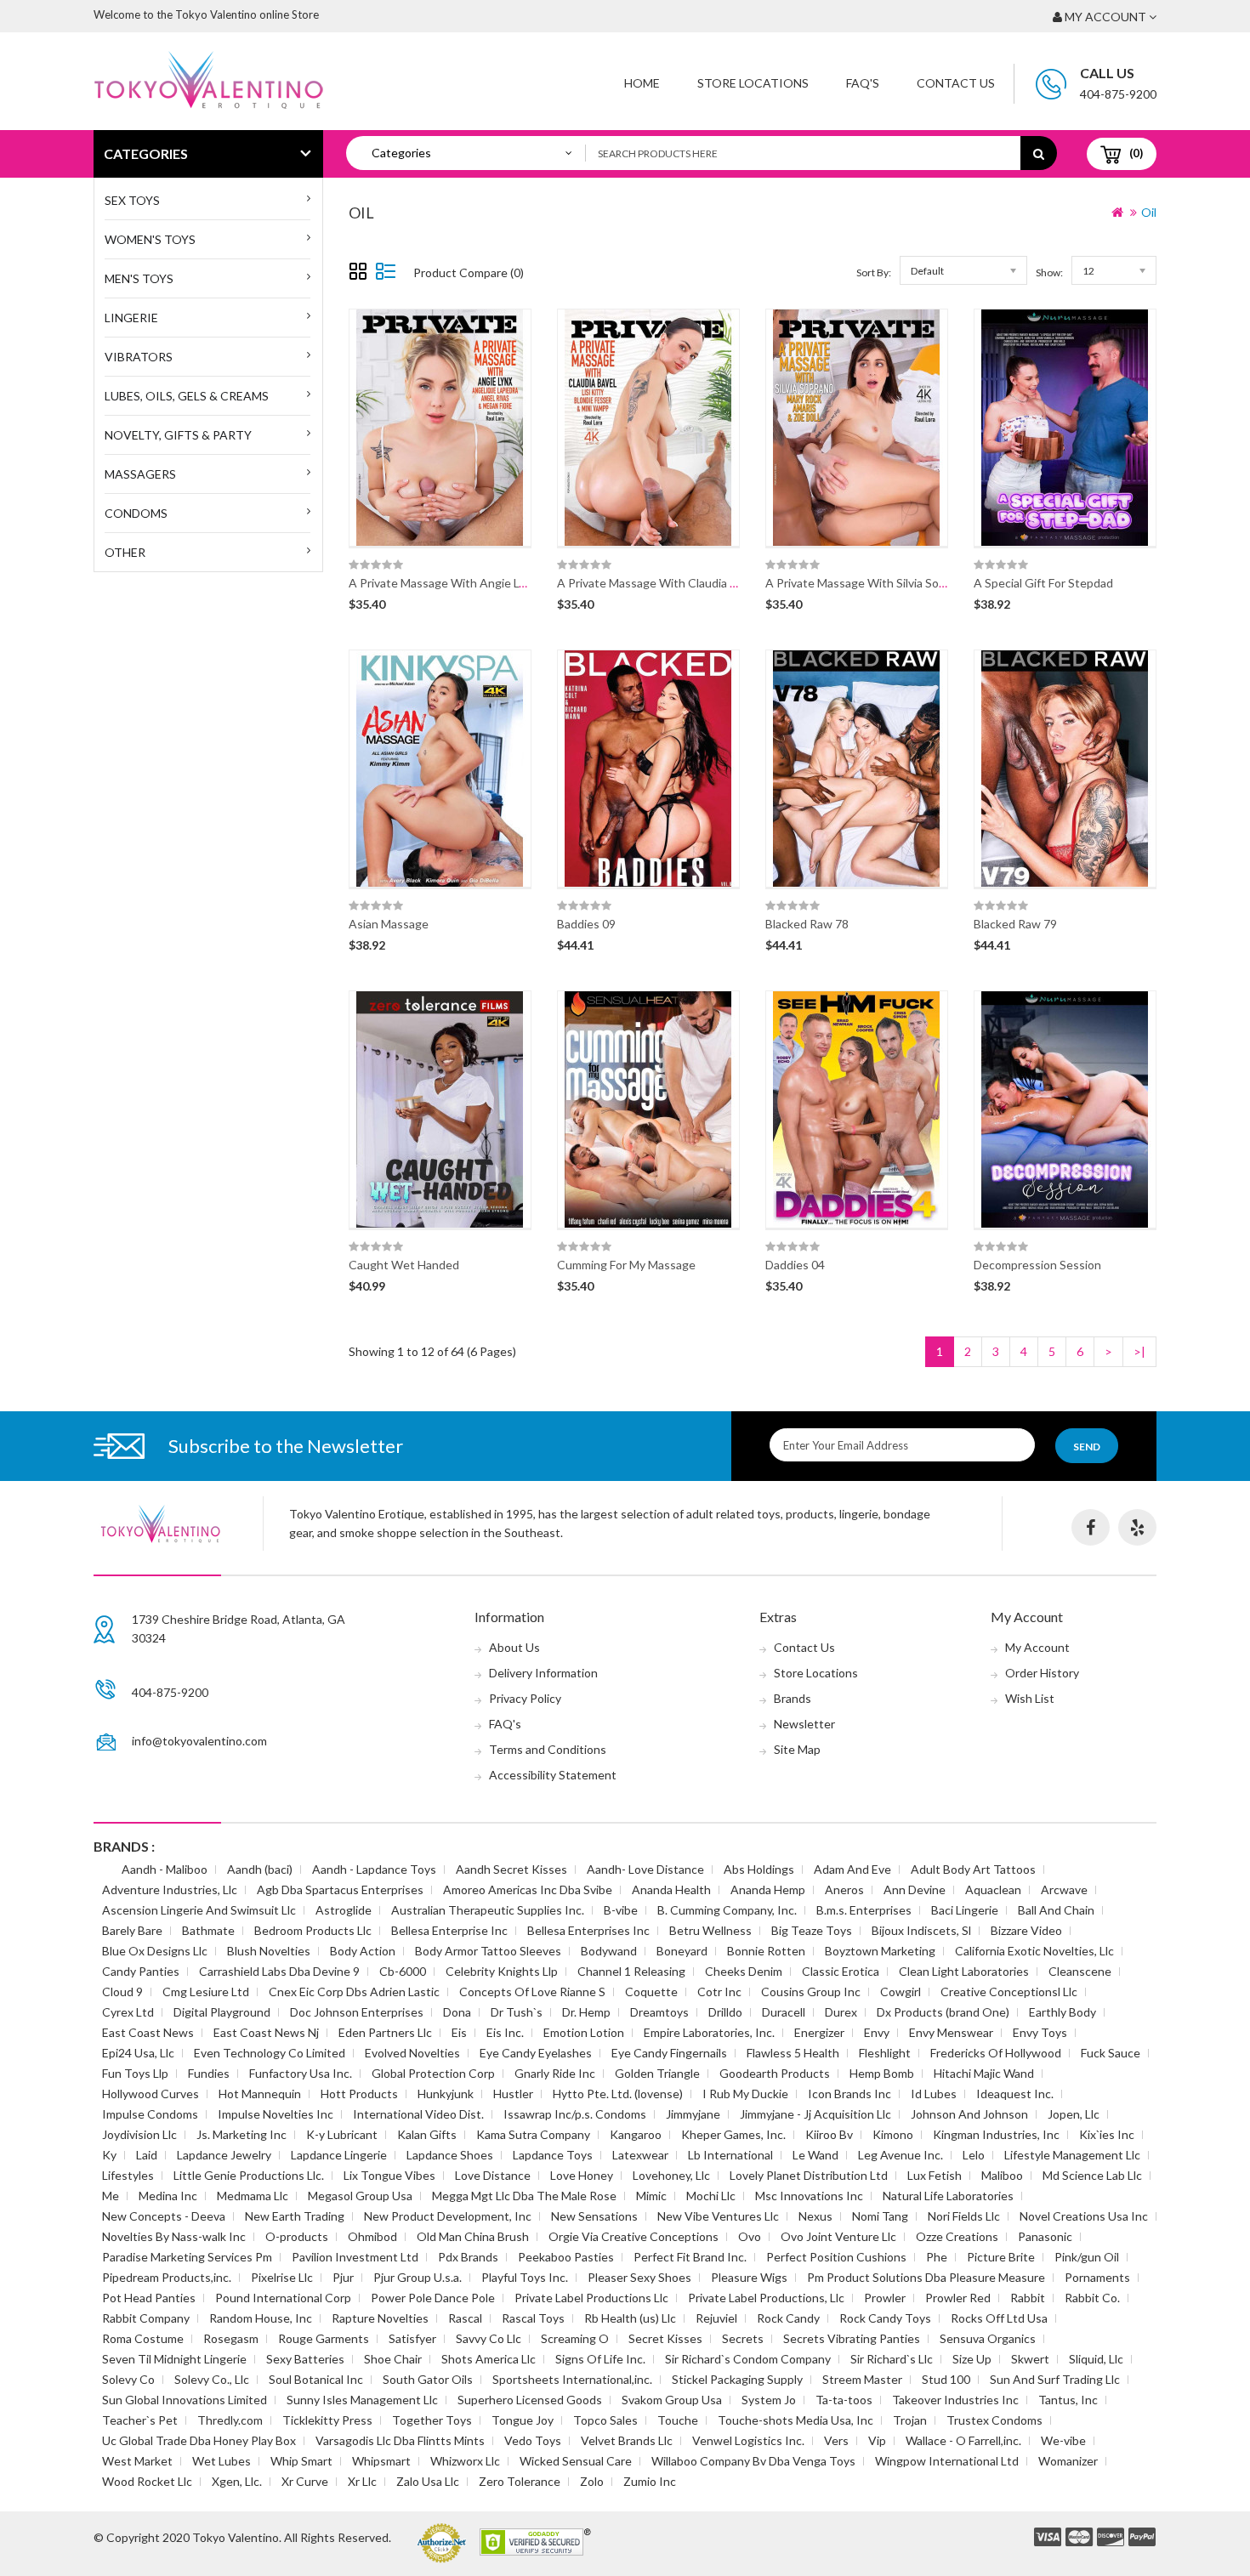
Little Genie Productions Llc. (249, 2175)
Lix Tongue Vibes (389, 2175)
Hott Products (359, 2094)
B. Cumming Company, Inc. (727, 1910)
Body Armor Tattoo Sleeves (488, 1951)
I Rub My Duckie (745, 2094)
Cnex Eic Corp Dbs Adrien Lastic (354, 1992)
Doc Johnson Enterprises (357, 2012)
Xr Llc (362, 2481)
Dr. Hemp (586, 2012)
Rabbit (1028, 2298)
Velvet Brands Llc (627, 2440)
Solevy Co (128, 2379)
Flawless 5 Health (793, 2053)
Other (125, 552)
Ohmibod (372, 2236)
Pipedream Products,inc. (167, 2277)
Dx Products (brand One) (943, 2012)
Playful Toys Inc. (525, 2277)
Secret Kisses (665, 2338)
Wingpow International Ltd (947, 2461)
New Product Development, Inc (448, 2216)
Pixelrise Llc (282, 2277)
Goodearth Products (775, 2073)
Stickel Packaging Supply (737, 2379)
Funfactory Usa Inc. (301, 2073)
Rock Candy (788, 2318)
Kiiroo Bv (829, 2134)
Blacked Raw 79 (1015, 924)
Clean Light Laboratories (964, 1971)
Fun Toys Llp (135, 2073)
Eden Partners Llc (385, 2032)
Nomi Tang (880, 2216)
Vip (877, 2440)
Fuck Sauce (1111, 2053)
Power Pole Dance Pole (433, 2298)
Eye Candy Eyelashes (536, 2053)
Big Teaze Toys (812, 1930)
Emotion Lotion (584, 2032)
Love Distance (493, 2175)
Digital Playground (222, 2012)
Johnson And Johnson (969, 2114)
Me (111, 2196)
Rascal (465, 2318)
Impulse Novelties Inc (276, 2114)
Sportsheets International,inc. (572, 2379)
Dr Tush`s (517, 2012)
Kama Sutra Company (533, 2134)
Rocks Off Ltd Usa (999, 2318)
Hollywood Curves (151, 2094)
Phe (937, 2257)
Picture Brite (1001, 2257)
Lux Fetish (935, 2175)
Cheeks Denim (744, 1971)
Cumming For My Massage (626, 1265)
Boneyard (682, 1951)
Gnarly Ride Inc (555, 2073)
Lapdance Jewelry (224, 2155)
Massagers (140, 474)
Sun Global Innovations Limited (185, 2400)
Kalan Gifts (427, 2134)
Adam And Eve (852, 1869)
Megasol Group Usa (360, 2196)
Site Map (797, 1749)
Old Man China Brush (473, 2236)
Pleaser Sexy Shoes (639, 2277)
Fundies (209, 2073)
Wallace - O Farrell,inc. (963, 2440)
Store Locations (753, 83)
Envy (877, 2032)
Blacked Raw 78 (807, 924)
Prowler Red (958, 2298)
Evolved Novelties (412, 2053)
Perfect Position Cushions (836, 2257)
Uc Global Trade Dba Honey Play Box (199, 2440)
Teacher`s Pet (140, 2420)
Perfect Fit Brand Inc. (690, 2257)
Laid (147, 2155)
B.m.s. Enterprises (864, 1910)
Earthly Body (1062, 2012)
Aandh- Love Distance (645, 1869)
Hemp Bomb (882, 2073)
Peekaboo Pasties (566, 2257)
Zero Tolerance (520, 2481)
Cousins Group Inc (811, 1992)
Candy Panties (141, 1971)
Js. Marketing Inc (241, 2134)
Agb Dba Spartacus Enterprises (340, 1889)
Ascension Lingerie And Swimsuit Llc (199, 1910)
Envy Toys (1040, 2032)
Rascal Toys (533, 2318)
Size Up (972, 2359)
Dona (457, 2012)
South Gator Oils (428, 2379)
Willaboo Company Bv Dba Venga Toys (753, 2461)
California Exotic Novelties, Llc (1034, 1951)
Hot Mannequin (260, 2094)
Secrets (743, 2338)
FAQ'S (863, 83)
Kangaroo (636, 2134)
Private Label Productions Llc (591, 2298)
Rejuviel (716, 2318)
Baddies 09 (586, 924)
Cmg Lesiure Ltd (206, 1992)
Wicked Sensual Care (576, 2461)
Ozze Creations (957, 2236)
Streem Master (862, 2379)
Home (642, 83)
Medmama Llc (253, 2196)
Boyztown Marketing (880, 1951)
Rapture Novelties (380, 2318)
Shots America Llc (489, 2359)
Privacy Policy (525, 1698)
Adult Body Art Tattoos (973, 1869)
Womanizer (1068, 2461)
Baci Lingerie (965, 1910)
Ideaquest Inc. (1015, 2094)
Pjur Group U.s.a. (418, 2277)
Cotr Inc (719, 1992)
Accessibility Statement (553, 1775)
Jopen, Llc (1074, 2114)
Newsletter (804, 1724)
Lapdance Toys (553, 2155)
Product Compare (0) (469, 272)
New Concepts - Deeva (164, 2216)
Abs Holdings (759, 1869)
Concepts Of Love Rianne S (532, 1992)
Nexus (815, 2216)
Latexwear (640, 2155)
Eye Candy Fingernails (669, 2053)
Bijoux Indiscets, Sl (921, 1930)
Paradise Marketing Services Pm (187, 2257)
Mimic (651, 2196)
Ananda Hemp (768, 1889)
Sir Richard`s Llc (892, 2359)
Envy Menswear (951, 2032)
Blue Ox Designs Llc (155, 1951)
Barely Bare (132, 1930)
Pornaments (1097, 2277)
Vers (836, 2440)
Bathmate (208, 1930)
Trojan (910, 2420)
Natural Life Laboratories (948, 2196)
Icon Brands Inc (849, 2094)
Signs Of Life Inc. (600, 2359)
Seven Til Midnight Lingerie (174, 2359)
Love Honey (582, 2175)
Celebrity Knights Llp (502, 1971)
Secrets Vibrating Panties (852, 2338)
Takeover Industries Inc (955, 2400)
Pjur (343, 2277)
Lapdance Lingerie (339, 2155)
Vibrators (139, 357)
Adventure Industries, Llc (170, 1889)
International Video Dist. (418, 2114)
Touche (678, 2420)
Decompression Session (1037, 1265)
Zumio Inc (650, 2481)
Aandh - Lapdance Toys (374, 1869)
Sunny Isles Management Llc (362, 2400)
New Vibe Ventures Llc (718, 2216)
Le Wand (815, 2155)
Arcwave (1064, 1889)
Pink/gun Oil (1087, 2257)
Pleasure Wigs (749, 2277)
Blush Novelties (269, 1951)
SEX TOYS (132, 200)
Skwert (1030, 2359)
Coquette (651, 1992)
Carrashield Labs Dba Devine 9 (279, 1971)
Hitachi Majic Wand (984, 2073)
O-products (297, 2236)
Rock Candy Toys (885, 2318)
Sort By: (874, 272)
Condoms (136, 513)
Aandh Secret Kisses (511, 1869)
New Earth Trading (295, 2216)
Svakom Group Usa (672, 2400)
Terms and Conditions (548, 1749)
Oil (1149, 212)
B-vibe (621, 1910)
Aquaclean (993, 1889)
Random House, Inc (261, 2318)
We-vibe (1063, 2440)
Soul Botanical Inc (316, 2379)
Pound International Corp (283, 2298)
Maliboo (1002, 2175)
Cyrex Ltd (128, 2012)
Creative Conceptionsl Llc (1009, 1992)
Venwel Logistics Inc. (748, 2440)
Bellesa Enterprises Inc (588, 1930)
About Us (514, 1647)
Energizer (819, 2032)
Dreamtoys (659, 2012)
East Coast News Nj (266, 2032)
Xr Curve (305, 2481)
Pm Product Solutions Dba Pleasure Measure (926, 2277)
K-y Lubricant (342, 2134)
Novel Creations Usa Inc (1084, 2216)
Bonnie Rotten (766, 1951)
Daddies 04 (795, 1265)
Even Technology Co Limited (270, 2053)
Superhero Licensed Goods (530, 2400)
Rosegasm (231, 2338)
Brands (793, 1698)
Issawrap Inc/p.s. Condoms (575, 2114)
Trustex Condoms (994, 2420)
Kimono (893, 2134)
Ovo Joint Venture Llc (838, 2236)
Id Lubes (934, 2094)
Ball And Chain (1056, 1910)
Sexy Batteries (305, 2359)
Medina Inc (168, 2196)
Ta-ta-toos (844, 2400)
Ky (109, 2155)
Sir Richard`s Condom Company (748, 2359)
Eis (459, 2032)
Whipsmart (381, 2461)
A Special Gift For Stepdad (1043, 583)
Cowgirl (901, 1992)
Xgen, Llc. (237, 2481)
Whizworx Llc (465, 2461)
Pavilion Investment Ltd (355, 2257)
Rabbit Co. (1092, 2298)
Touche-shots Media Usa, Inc (795, 2420)
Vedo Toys (533, 2440)
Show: (1049, 272)
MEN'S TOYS (139, 278)
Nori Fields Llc (964, 2216)
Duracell (784, 2012)
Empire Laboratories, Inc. (709, 2032)
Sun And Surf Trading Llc (1055, 2379)
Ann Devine (915, 1889)
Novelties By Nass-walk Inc (174, 2236)
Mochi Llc (711, 2196)
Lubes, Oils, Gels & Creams (187, 396)
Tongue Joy (523, 2420)
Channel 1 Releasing (631, 1971)
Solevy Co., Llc (212, 2379)
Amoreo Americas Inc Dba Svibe (528, 1889)
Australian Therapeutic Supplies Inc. (488, 1910)
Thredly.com (230, 2420)
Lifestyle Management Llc (1072, 2155)
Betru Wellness (710, 1930)
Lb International (730, 2155)
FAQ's (505, 1724)
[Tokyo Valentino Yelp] (1137, 1527)
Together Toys (432, 2420)
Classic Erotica (841, 1971)
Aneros (844, 1889)
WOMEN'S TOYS (150, 239)
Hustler (513, 2094)
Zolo (592, 2481)
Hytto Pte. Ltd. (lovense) (618, 2094)
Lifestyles (128, 2175)
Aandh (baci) (260, 1869)
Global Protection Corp (433, 2073)
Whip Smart (301, 2461)
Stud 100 (946, 2379)
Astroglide (344, 1910)
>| (1139, 1351)
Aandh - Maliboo (165, 1869)
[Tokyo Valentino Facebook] (1091, 1527)
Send (1087, 1447)
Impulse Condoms (150, 2114)
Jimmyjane (693, 2114)
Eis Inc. (505, 2032)
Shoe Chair (393, 2359)
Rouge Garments (324, 2338)
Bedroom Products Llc (313, 1930)
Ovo (750, 2236)
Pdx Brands (468, 2257)
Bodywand (609, 1951)
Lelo (974, 2155)
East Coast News (148, 2032)
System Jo (769, 2400)
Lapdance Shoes (450, 2155)
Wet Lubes (222, 2461)
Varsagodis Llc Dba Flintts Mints (400, 2440)
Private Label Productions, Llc (766, 2298)
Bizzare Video (1026, 1930)
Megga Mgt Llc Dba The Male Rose (524, 2196)
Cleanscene (1080, 1971)
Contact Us (956, 83)
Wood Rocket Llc (147, 2481)
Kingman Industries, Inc (996, 2134)
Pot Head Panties (149, 2298)
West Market (137, 2461)
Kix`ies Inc (1107, 2134)
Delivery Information (543, 1673)
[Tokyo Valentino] (1048, 2538)
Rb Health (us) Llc (630, 2318)
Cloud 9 (122, 1992)
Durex (841, 2012)
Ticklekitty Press (327, 2420)
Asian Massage (389, 924)
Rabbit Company (146, 2318)
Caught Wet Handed (404, 1265)
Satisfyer (412, 2338)
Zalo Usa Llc (428, 2481)
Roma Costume (143, 2338)
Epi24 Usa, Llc (138, 2053)
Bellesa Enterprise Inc (449, 1930)
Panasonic (1045, 2236)
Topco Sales (605, 2420)
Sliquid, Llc (1096, 2359)
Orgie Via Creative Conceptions (634, 2236)
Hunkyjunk (446, 2094)
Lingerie (131, 318)
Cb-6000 (403, 1971)
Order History (1042, 1673)
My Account (1037, 1647)
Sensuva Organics (988, 2338)
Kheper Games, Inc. (733, 2134)
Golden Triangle (657, 2073)
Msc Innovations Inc (809, 2196)
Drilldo (725, 2012)
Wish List (1030, 1698)
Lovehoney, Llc (671, 2175)
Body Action (363, 1951)
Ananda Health (671, 1889)
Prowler (885, 2298)
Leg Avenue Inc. (901, 2155)
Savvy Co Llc (489, 2338)
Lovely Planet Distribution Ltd (809, 2175)
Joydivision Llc (139, 2134)
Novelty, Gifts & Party (178, 435)
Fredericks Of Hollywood (996, 2053)
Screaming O (575, 2338)
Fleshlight (885, 2053)
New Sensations (594, 2216)
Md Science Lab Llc (1092, 2175)
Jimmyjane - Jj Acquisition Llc (815, 2114)
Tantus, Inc (1068, 2400)
